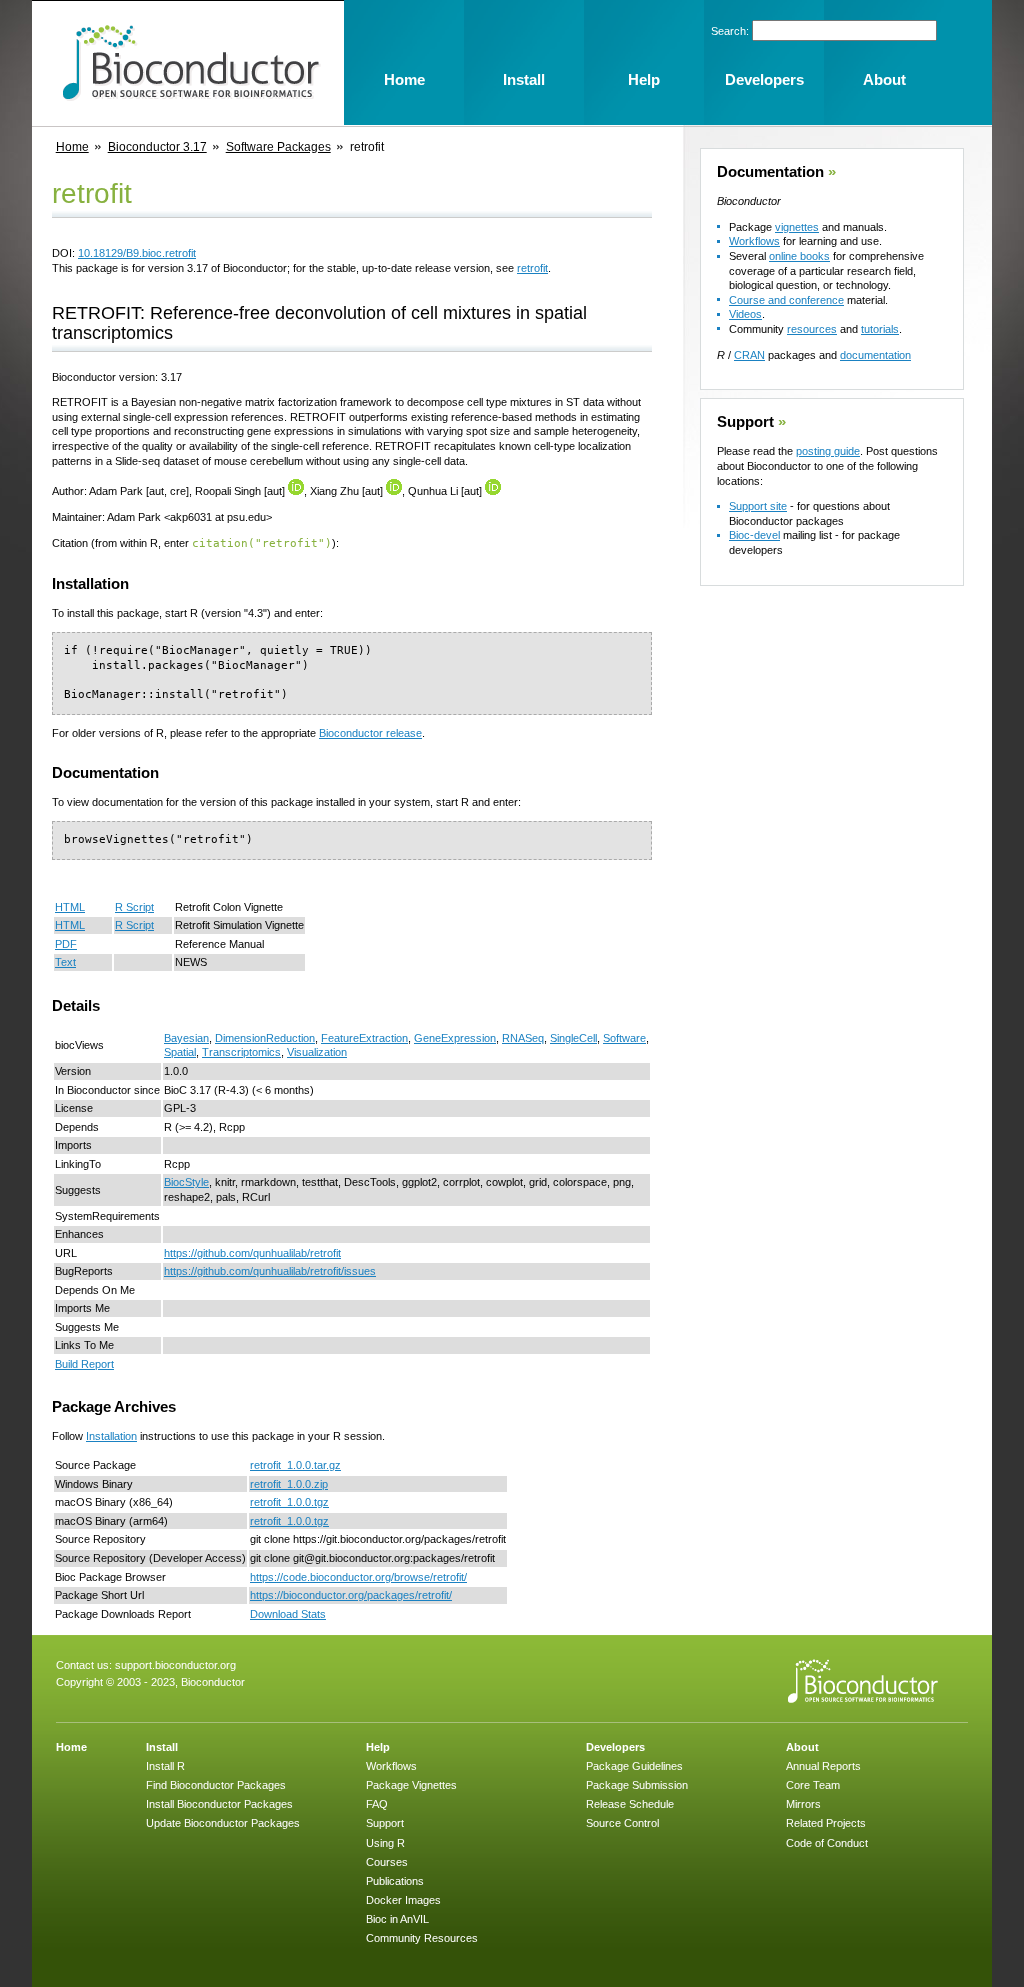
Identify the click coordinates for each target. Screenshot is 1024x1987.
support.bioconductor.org (175, 1665)
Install (162, 1747)
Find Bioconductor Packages (216, 1785)
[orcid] (296, 491)
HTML (70, 907)
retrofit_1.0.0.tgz (289, 1502)
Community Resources (422, 1938)
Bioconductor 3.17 (157, 147)
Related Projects (826, 1823)
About (802, 1747)
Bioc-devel (754, 535)
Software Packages (278, 147)
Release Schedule (630, 1804)
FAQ (377, 1804)
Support (745, 422)
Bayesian (186, 1038)
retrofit (532, 268)
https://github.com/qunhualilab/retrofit (252, 1253)
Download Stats (288, 1614)
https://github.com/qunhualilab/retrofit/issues (270, 1271)
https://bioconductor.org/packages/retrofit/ (351, 1595)
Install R (165, 1766)
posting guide (828, 451)
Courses (387, 1862)
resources (812, 329)
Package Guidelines (634, 1766)
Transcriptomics (241, 1052)
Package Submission (637, 1785)
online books (799, 256)
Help (378, 1747)
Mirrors (803, 1804)
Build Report (84, 1364)
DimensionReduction (265, 1038)
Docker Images (403, 1900)
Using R (385, 1843)
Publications (395, 1881)
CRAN (749, 355)
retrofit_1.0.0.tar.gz (295, 1465)
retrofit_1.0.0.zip (289, 1484)
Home (72, 147)
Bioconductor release (370, 733)
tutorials (880, 329)
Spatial (180, 1052)
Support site (758, 506)
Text (65, 962)
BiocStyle (186, 1182)
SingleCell (573, 1038)
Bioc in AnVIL (397, 1919)
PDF (66, 944)
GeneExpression (455, 1038)
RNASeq (523, 1038)
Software (624, 1038)
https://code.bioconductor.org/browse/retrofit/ (358, 1577)
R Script (134, 907)
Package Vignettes (411, 1785)
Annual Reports (823, 1766)
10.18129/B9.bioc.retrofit (137, 253)
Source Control (622, 1823)
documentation (875, 355)
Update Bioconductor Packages (223, 1823)
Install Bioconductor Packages (219, 1804)
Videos (745, 314)
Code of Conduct (827, 1843)
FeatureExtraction (364, 1038)
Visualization (317, 1052)
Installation (111, 1436)
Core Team (813, 1785)
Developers (615, 1747)
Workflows (754, 241)
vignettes (797, 227)
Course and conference (786, 300)
